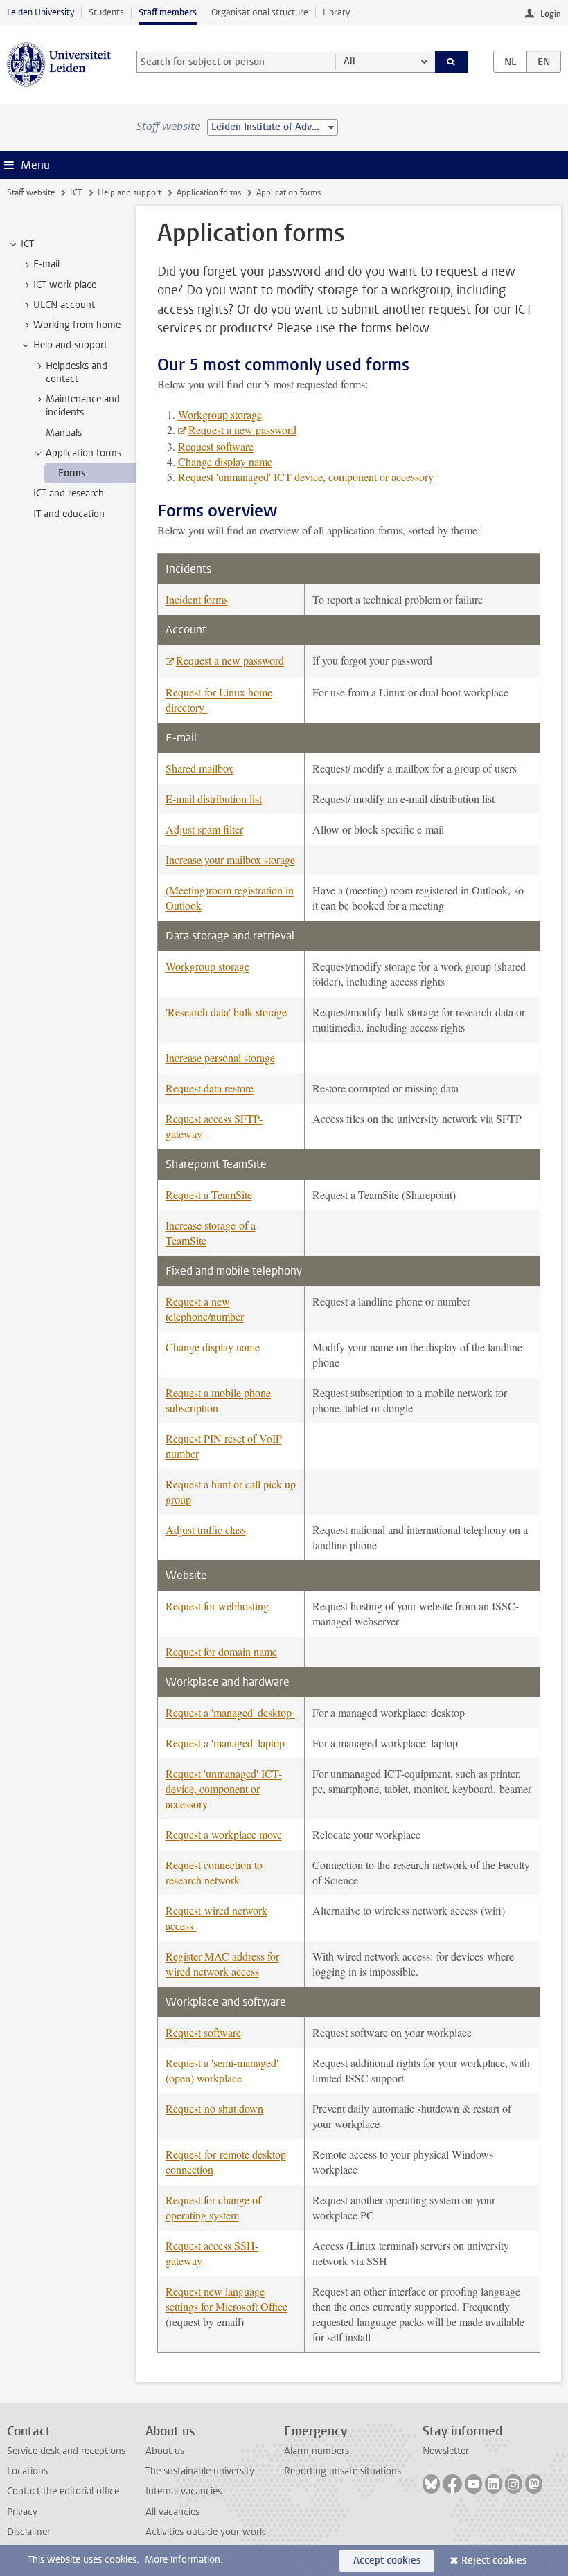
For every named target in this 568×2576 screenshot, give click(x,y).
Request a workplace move (224, 1834)
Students (106, 12)
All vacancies (172, 2512)
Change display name (225, 461)
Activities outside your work (205, 2532)
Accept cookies (387, 2560)
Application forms (209, 192)
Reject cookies (494, 2560)
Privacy (22, 2512)
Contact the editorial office (63, 2491)
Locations (27, 2471)
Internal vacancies (184, 2491)
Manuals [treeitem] (64, 433)
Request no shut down (214, 2108)
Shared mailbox (199, 768)
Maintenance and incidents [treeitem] (83, 406)
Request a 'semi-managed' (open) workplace (222, 2070)
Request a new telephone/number (205, 1309)
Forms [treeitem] (72, 473)
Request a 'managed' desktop (230, 1712)
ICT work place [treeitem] (65, 285)
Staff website (31, 192)
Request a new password (242, 430)
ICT (76, 192)
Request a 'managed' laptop (225, 1743)
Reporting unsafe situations (343, 2471)
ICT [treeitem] (27, 244)
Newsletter (446, 2451)
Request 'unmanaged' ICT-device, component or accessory (224, 1789)
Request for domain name (221, 1651)
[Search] (452, 62)
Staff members (168, 12)
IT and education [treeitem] (69, 514)
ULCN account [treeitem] (64, 305)
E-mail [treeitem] (46, 264)
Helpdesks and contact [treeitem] (77, 372)
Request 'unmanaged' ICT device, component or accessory (306, 477)
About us (165, 2451)
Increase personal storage (220, 1057)
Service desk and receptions (66, 2451)
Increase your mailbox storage (230, 859)
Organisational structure (260, 12)
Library (336, 12)
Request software (216, 446)
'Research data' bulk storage (226, 1012)
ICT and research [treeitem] (69, 493)
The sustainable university (200, 2471)
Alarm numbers (317, 2451)
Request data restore (210, 1088)
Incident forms (197, 599)
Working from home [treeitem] (77, 325)
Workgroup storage (220, 414)
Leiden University (41, 12)
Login (551, 14)
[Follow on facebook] (452, 2484)
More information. (184, 2560)
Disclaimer (29, 2532)
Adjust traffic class (206, 1530)
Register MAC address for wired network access (222, 1964)
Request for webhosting (217, 1606)
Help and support (130, 192)
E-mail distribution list (214, 799)
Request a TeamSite (209, 1195)
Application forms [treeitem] (83, 453)
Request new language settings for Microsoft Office (227, 2299)
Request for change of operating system (213, 2207)
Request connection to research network (214, 1872)
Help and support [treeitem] (70, 345)
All (349, 61)
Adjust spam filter (204, 829)
